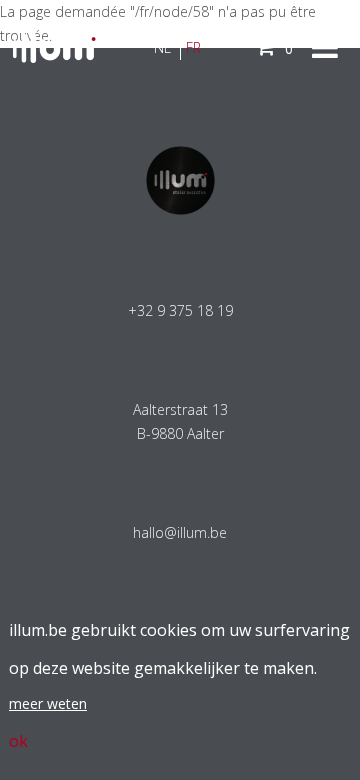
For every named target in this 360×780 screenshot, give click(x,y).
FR (193, 47)
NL (162, 47)
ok (18, 741)
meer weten (48, 703)
